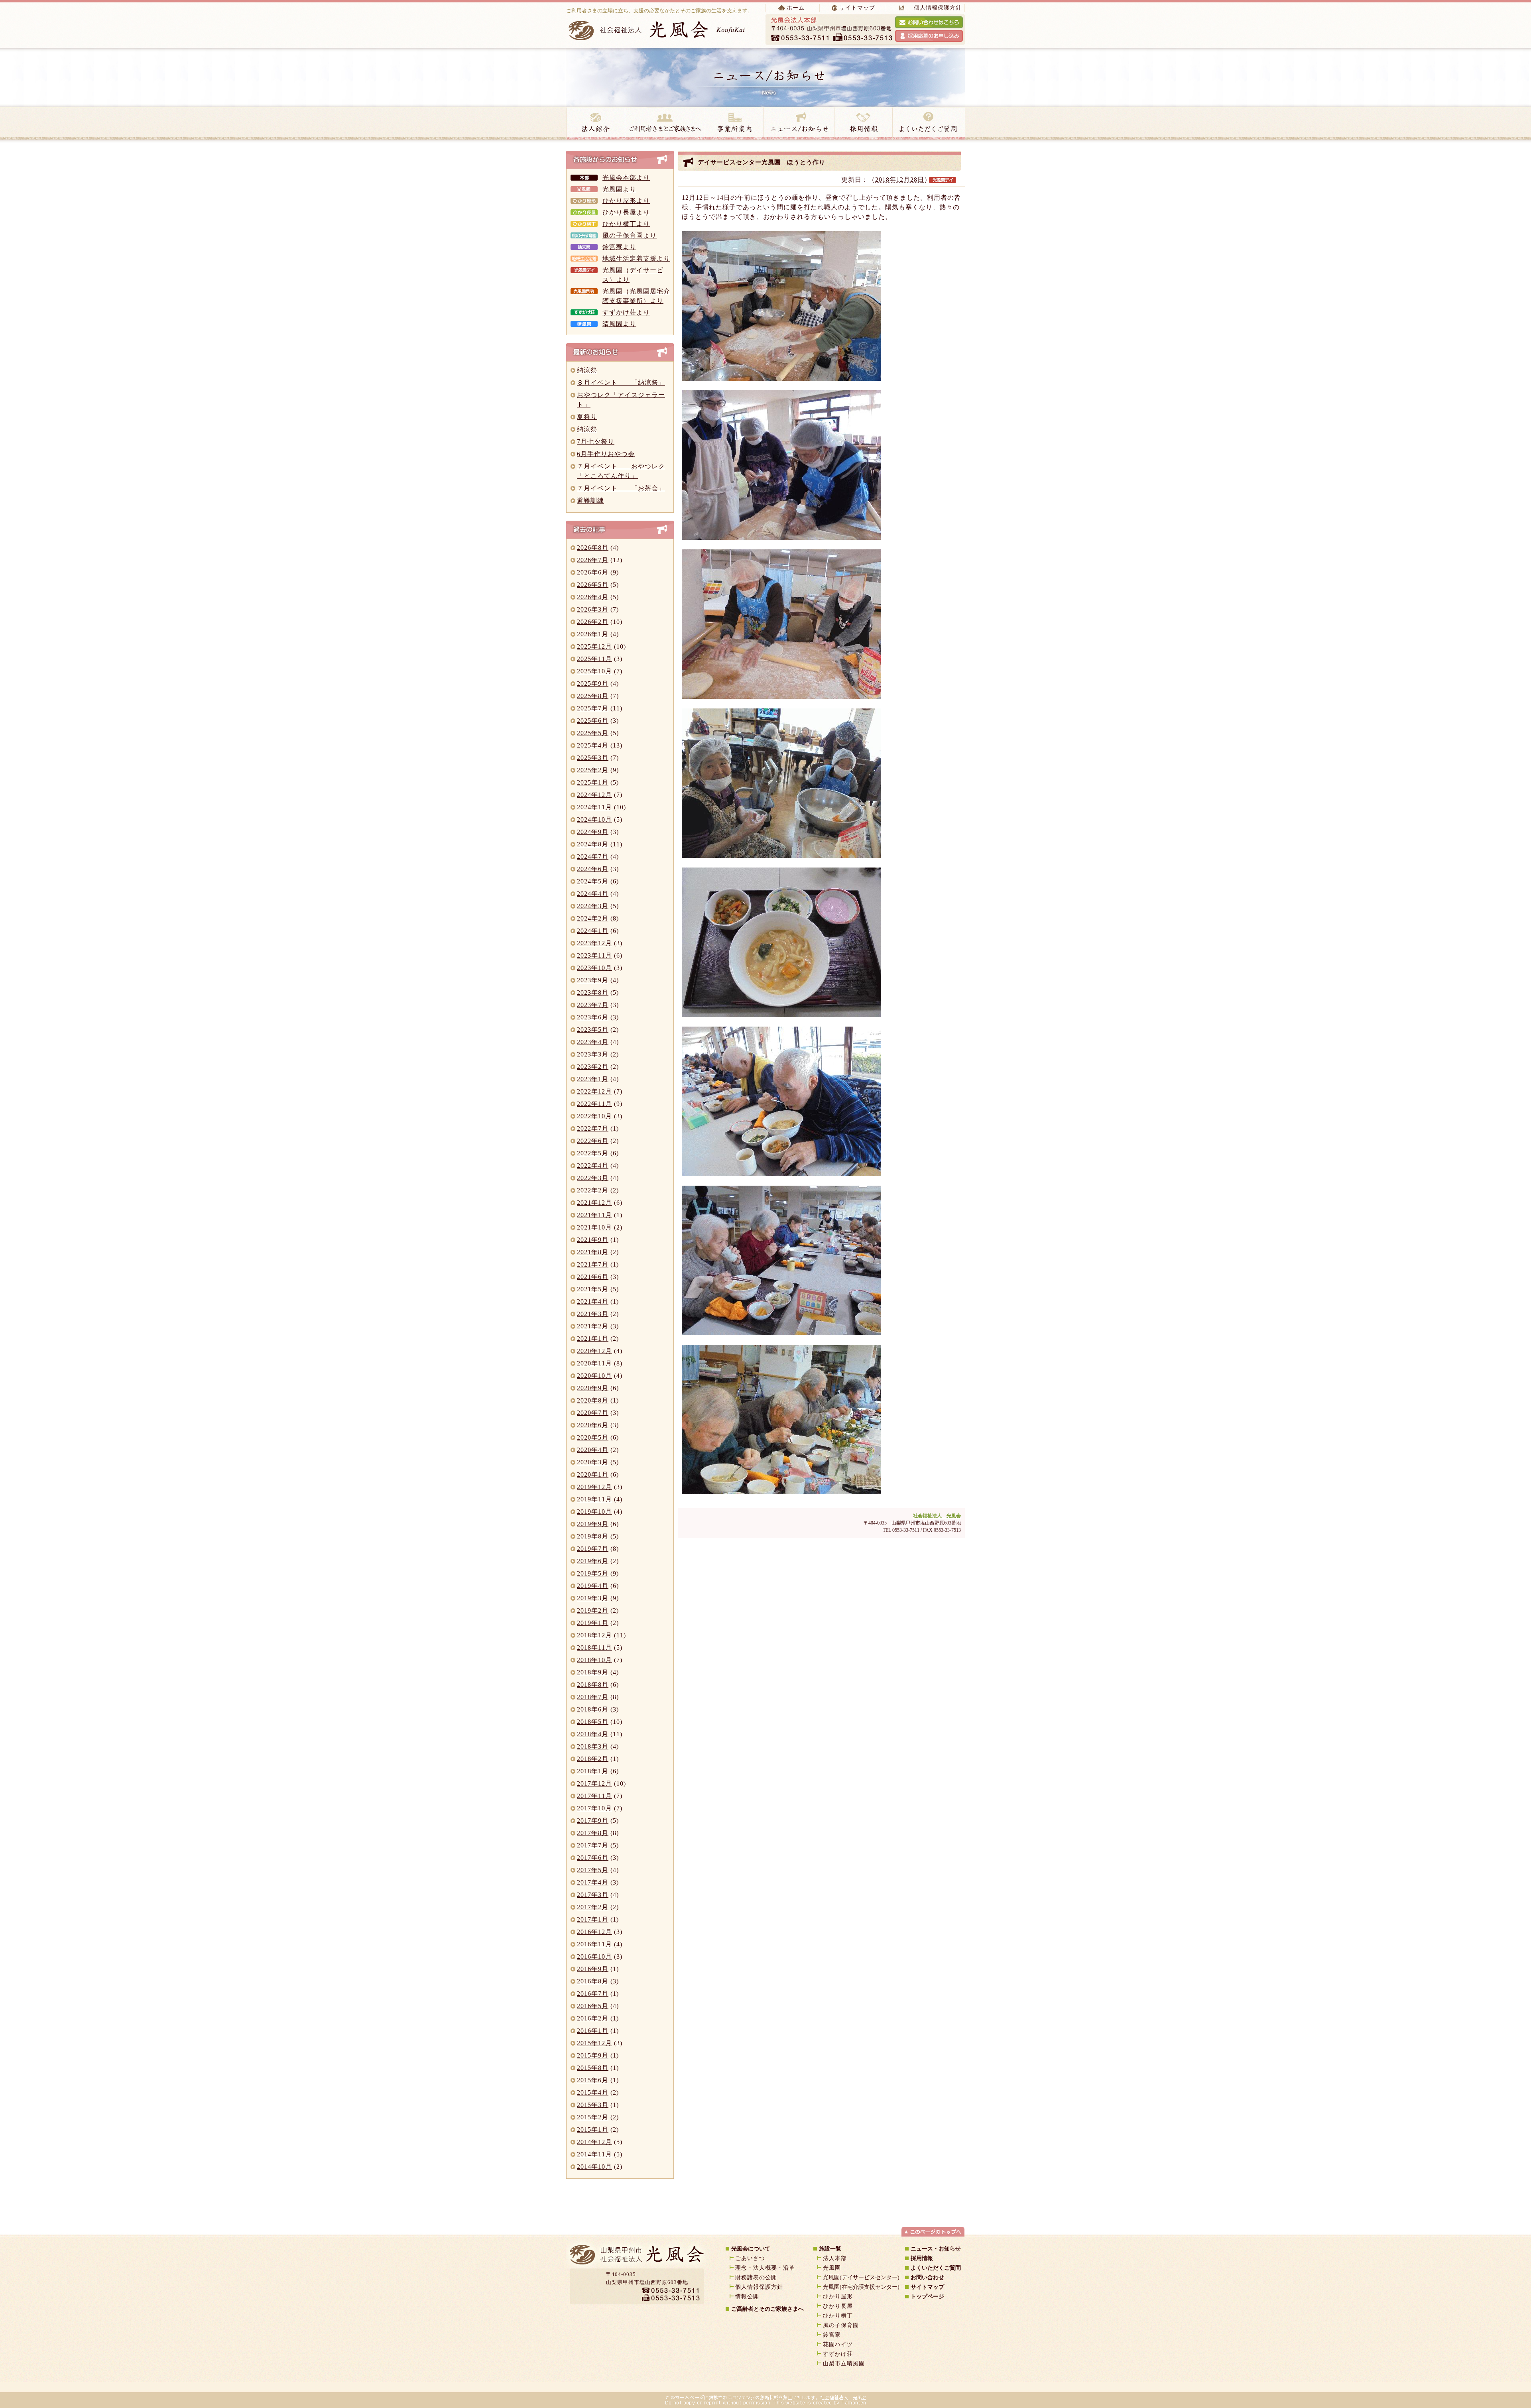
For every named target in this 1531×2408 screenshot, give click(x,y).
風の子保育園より (630, 235)
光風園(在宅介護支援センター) (861, 2287)
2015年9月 (593, 2055)
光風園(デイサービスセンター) (861, 2277)
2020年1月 (593, 1475)
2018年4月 (593, 1734)
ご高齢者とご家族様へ (665, 123)
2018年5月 (593, 1722)
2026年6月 (593, 572)
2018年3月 (593, 1746)
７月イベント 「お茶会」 (621, 488)
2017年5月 (593, 1870)
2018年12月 (594, 1635)
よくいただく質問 (929, 123)
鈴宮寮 (832, 2335)
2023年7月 (593, 1005)
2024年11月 (594, 807)
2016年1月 (593, 2031)
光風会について (751, 2249)
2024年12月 (594, 795)
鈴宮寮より (619, 247)
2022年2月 (593, 1190)
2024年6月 (593, 869)
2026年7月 (593, 560)
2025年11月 (594, 659)
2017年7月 (593, 1845)
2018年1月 (593, 1771)
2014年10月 (594, 2167)
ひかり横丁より (626, 224)
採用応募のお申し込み (929, 36)
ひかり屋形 (838, 2297)
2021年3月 (593, 1314)
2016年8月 (593, 1981)
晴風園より (619, 324)
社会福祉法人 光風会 (937, 1516)
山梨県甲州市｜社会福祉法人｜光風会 (636, 2257)
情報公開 (747, 2297)
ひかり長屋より (626, 212)
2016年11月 (594, 1944)
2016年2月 (593, 2018)
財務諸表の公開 (756, 2277)
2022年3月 (593, 1178)
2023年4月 (593, 1042)
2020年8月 (593, 1400)
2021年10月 (594, 1227)
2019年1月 (593, 1623)
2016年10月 (594, 1957)
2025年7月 (593, 708)
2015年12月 (594, 2043)
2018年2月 (593, 1759)
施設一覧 (830, 2249)
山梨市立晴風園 (844, 2364)
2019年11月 (594, 1499)
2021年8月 (593, 1252)
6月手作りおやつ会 (606, 454)
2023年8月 (593, 993)
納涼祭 (587, 370)
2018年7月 (593, 1697)
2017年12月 (594, 1783)
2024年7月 (593, 857)
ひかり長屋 (841, 2306)
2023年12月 (594, 943)
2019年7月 (593, 1549)
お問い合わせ (927, 2277)
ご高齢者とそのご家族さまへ (767, 2309)
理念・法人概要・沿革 (765, 2268)
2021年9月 (593, 1240)
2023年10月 (594, 968)
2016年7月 (593, 1994)
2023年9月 (593, 980)
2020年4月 (593, 1450)
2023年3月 (593, 1054)
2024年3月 (593, 906)
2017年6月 (593, 1858)
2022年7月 (593, 1128)
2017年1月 (593, 1919)
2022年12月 (594, 1091)
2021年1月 (593, 1339)
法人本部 (835, 2258)
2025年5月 (593, 733)
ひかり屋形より (626, 201)
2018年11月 (594, 1648)
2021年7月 (593, 1264)
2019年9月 (593, 1524)
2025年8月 (593, 696)
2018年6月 (593, 1709)
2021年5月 (593, 1289)
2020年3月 (593, 1462)
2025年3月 (593, 758)
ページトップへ (933, 2231)
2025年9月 (593, 684)
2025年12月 (594, 646)
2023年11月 (594, 955)
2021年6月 (593, 1277)
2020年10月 (594, 1376)
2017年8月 (593, 1833)
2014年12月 (594, 2142)
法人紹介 (595, 123)
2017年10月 (594, 1808)
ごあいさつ (750, 2258)
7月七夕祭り (596, 442)
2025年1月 (593, 782)
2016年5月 (593, 2006)
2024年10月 (594, 819)
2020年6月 (593, 1425)
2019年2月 (593, 1610)
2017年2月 (593, 1907)
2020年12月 (594, 1351)
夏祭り (587, 417)
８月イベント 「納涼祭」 (621, 383)
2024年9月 (593, 832)
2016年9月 (593, 1969)
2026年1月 (593, 634)
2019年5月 (593, 1573)
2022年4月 (593, 1166)
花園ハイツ (838, 2344)
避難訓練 (590, 501)
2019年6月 (593, 1561)
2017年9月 (593, 1821)
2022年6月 (593, 1141)
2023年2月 (593, 1067)
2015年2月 (593, 2117)
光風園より (619, 189)
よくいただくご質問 (936, 2268)
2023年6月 (593, 1017)
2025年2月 (593, 770)
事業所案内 (734, 123)
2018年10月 (594, 1660)
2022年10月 (594, 1116)
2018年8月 (593, 1685)
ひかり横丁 (838, 2316)
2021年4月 (593, 1301)
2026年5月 (593, 585)
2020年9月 (593, 1388)
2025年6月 (593, 721)
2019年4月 (593, 1586)
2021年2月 (593, 1326)
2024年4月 (593, 894)
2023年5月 (593, 1030)
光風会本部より (626, 178)
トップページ (927, 2297)
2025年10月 (594, 671)
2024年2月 (593, 918)
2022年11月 (594, 1104)
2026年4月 (593, 597)
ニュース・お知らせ (799, 123)
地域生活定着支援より (636, 259)
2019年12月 (594, 1487)
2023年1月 (593, 1079)
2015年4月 (593, 2092)
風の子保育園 (841, 2325)
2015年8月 (593, 2068)
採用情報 (863, 123)
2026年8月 (593, 548)
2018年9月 (593, 1672)
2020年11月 (594, 1363)
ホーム (796, 8)
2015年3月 (593, 2105)
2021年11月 (594, 1215)
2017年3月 (593, 1895)
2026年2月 (593, 622)
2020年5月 (593, 1437)
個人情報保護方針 (938, 8)
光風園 (832, 2268)
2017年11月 (594, 1796)
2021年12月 (594, 1203)
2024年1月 (593, 931)
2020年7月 (593, 1413)
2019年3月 (593, 1598)
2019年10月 (594, 1512)
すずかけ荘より (626, 312)
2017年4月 (593, 1882)
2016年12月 (594, 1932)
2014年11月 (594, 2154)
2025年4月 (593, 745)
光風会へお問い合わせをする (929, 22)
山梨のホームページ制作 (744, 2384)
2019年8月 (593, 1536)
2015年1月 (593, 2130)
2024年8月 (593, 844)
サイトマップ (857, 8)
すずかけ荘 (838, 2354)
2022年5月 (593, 1153)
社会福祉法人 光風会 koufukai (658, 30)
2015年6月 (593, 2080)
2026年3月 (593, 609)
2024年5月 (593, 881)
